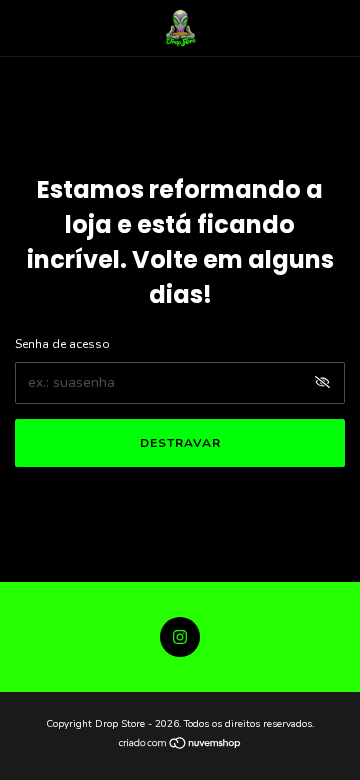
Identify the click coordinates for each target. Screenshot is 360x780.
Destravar (180, 443)
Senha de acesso (62, 344)
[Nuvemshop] (180, 745)
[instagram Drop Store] (180, 637)
